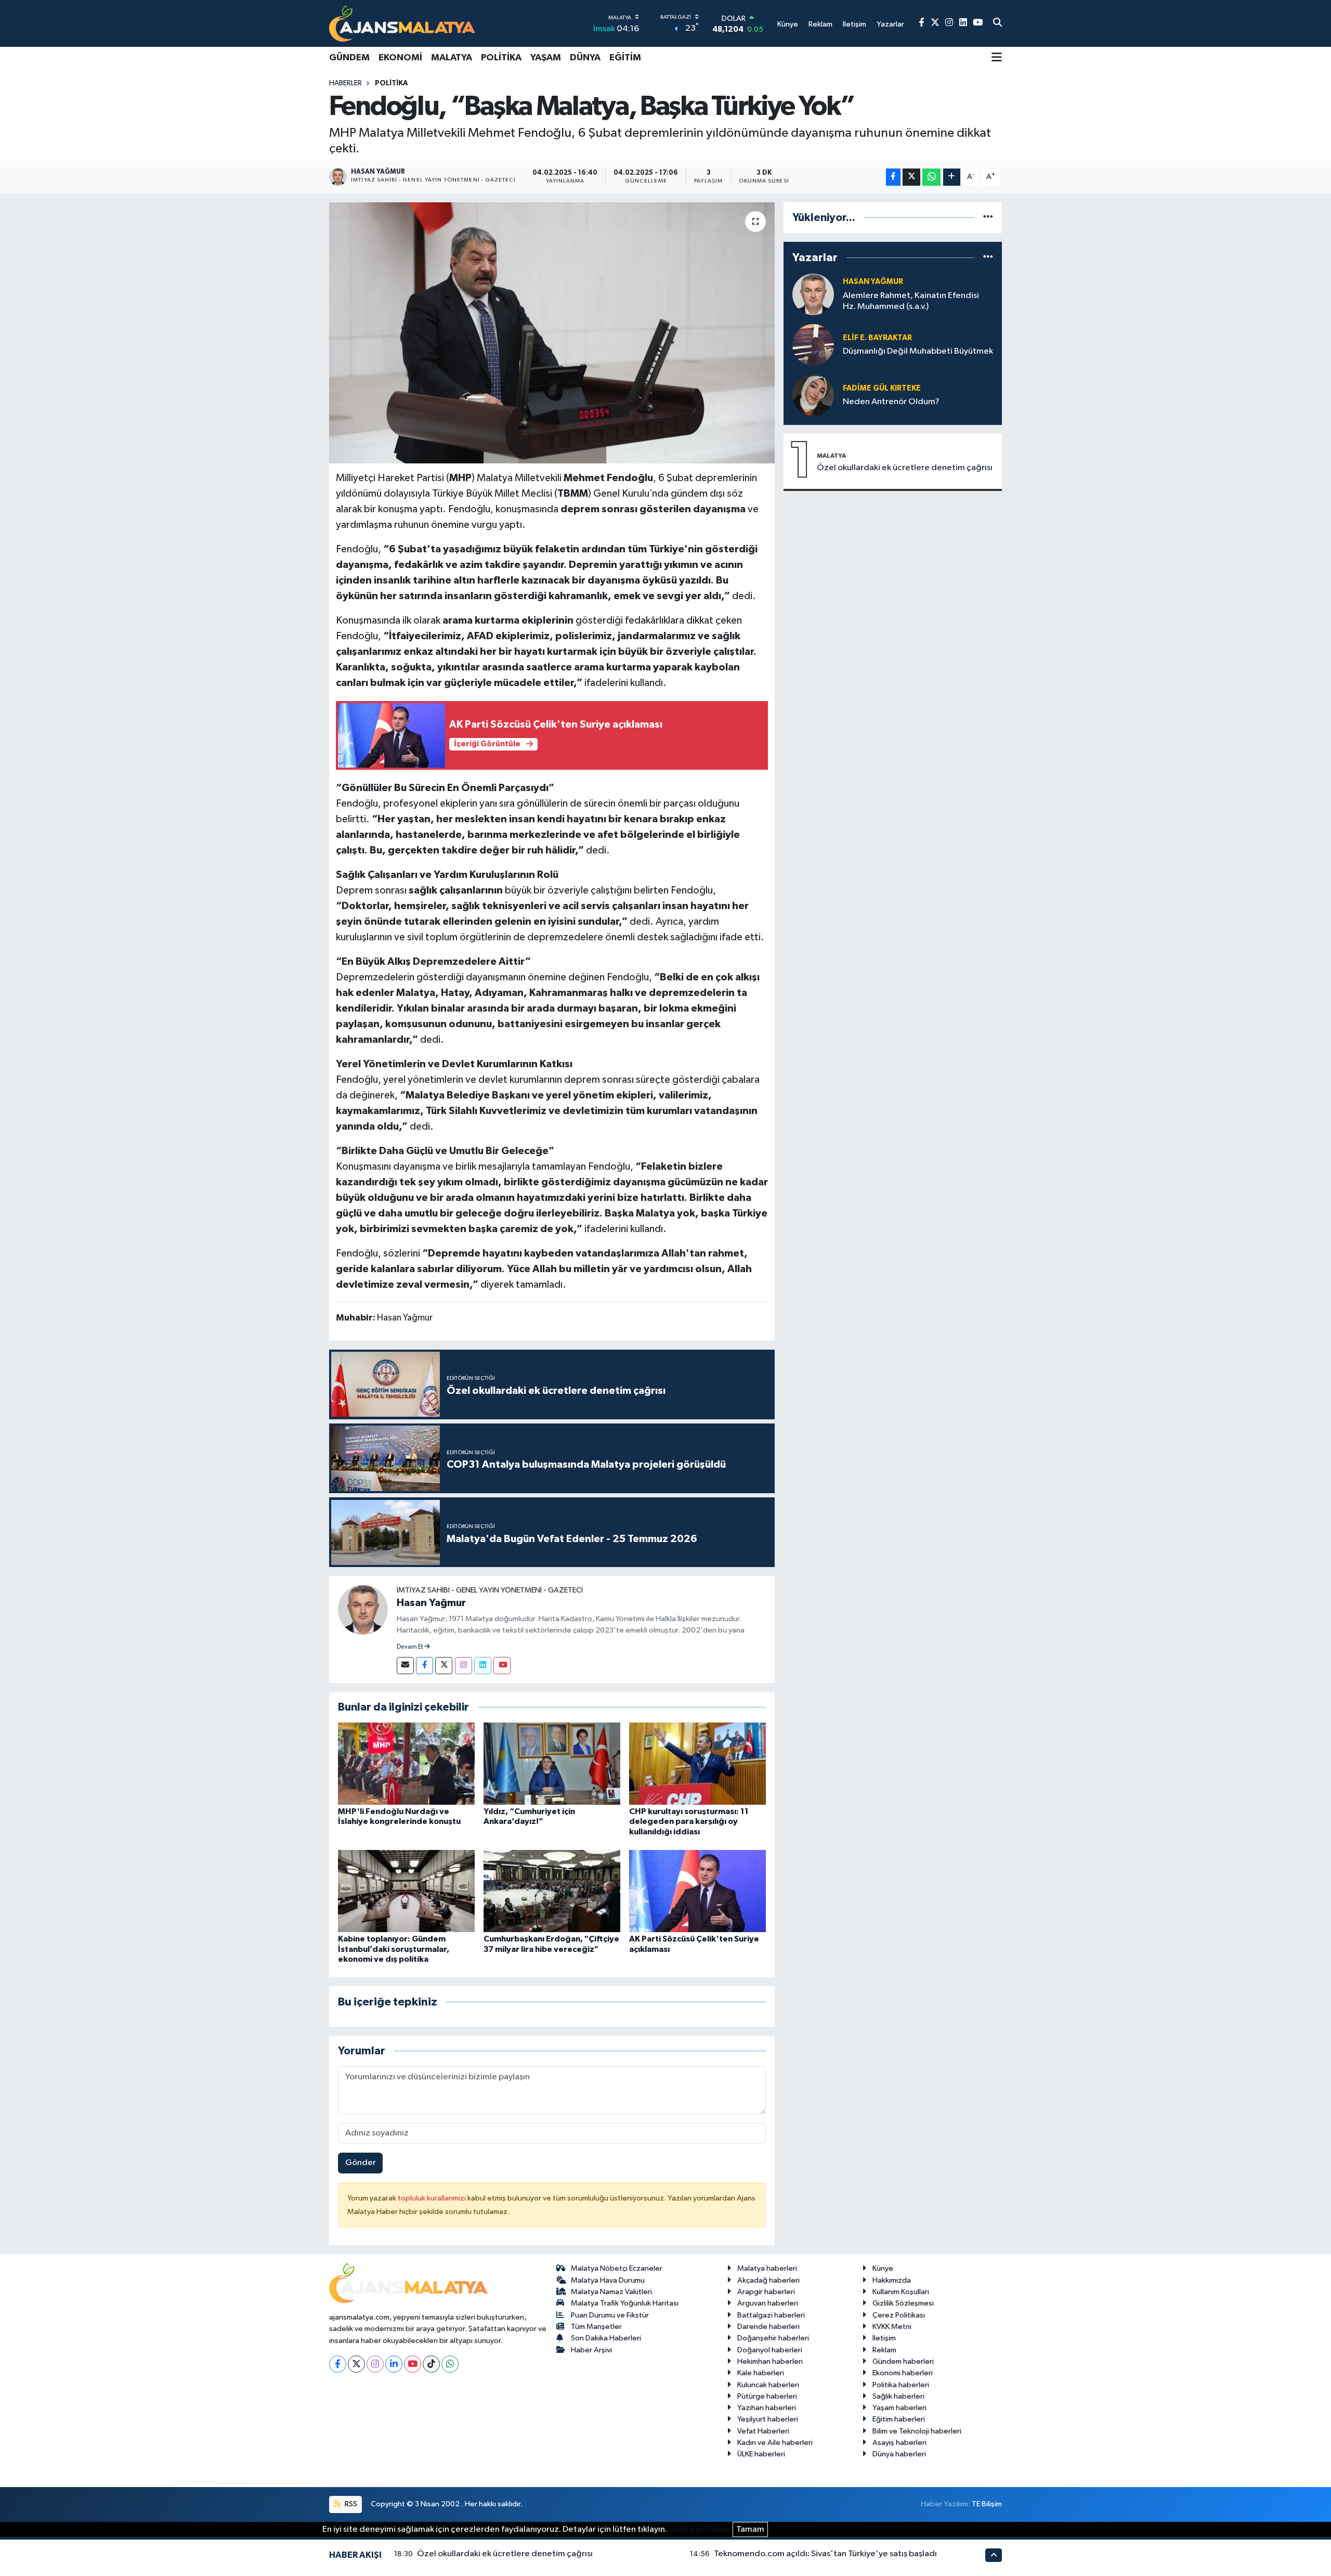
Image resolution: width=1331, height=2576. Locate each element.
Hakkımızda (892, 2280)
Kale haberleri (761, 2373)
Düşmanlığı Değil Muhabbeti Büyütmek (918, 351)
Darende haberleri (768, 2327)
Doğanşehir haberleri (773, 2338)
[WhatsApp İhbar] (450, 2364)
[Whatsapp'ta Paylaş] (931, 177)
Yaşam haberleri (899, 2408)
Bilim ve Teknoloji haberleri (917, 2431)
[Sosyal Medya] (405, 1666)
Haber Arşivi (591, 2350)
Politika (501, 58)
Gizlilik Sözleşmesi (903, 2303)
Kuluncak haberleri (768, 2385)
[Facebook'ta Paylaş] (893, 177)
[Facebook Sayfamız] (922, 23)
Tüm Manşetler (596, 2327)
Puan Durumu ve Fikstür (610, 2315)
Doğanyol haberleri (770, 2350)
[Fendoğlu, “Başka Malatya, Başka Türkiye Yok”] (552, 333)
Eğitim (625, 58)
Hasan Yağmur (431, 1603)
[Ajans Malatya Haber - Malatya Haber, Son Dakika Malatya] (402, 23)
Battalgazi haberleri (771, 2315)
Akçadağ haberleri (768, 2280)
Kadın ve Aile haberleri (775, 2443)
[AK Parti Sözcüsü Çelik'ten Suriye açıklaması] (697, 1891)
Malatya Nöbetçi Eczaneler (617, 2268)
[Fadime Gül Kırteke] (813, 395)
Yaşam (546, 58)
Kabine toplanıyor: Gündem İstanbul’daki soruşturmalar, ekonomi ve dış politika (394, 1949)
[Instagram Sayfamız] (949, 23)
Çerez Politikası (899, 2315)
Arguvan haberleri (768, 2303)
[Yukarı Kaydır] (994, 2555)
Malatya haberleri (767, 2268)
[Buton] (952, 177)
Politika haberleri (901, 2385)
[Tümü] (988, 218)
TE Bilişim (987, 2504)
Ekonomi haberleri (903, 2373)
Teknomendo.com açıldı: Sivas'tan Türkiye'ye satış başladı (825, 2554)
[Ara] (997, 23)
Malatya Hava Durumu (608, 2280)
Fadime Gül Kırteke (882, 388)
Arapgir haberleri (766, 2292)
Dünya (585, 58)
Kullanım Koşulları (901, 2292)
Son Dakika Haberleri (606, 2338)
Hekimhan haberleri (770, 2361)
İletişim (884, 2338)
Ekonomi (400, 58)
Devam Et (410, 1647)
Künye (883, 2268)
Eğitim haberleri (899, 2419)
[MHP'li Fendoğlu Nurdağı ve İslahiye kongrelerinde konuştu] (406, 1763)
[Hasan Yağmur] (363, 1609)
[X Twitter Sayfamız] (935, 23)
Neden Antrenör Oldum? (891, 402)
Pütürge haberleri (767, 2396)
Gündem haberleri (903, 2361)
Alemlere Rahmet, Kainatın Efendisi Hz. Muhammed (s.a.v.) (911, 301)
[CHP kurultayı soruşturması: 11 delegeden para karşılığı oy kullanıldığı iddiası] (697, 1763)
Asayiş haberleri (899, 2443)
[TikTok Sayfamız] (431, 2364)
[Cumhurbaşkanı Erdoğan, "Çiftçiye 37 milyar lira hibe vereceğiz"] (552, 1891)
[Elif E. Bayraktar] (813, 345)
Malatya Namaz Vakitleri (611, 2292)
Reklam (884, 2350)
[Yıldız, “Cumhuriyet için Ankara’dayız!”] (552, 1763)
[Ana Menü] (997, 58)
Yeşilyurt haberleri (768, 2419)
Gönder (361, 2163)
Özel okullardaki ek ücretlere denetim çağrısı (905, 468)
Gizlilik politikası (700, 2529)
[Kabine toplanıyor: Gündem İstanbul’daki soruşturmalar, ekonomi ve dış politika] (406, 1891)
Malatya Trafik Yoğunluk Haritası (625, 2303)
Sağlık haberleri (898, 2396)
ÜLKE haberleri (761, 2454)
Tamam (750, 2529)
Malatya (452, 58)
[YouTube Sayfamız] (978, 23)
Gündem (349, 58)
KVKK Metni (892, 2327)
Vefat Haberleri (763, 2431)
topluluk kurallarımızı (433, 2198)
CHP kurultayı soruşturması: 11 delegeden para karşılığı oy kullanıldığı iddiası (689, 1821)
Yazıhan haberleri (767, 2408)
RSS (350, 2504)
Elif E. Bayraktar (877, 338)
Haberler (345, 83)
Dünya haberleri (899, 2454)
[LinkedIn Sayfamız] (963, 23)
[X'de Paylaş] (911, 177)
